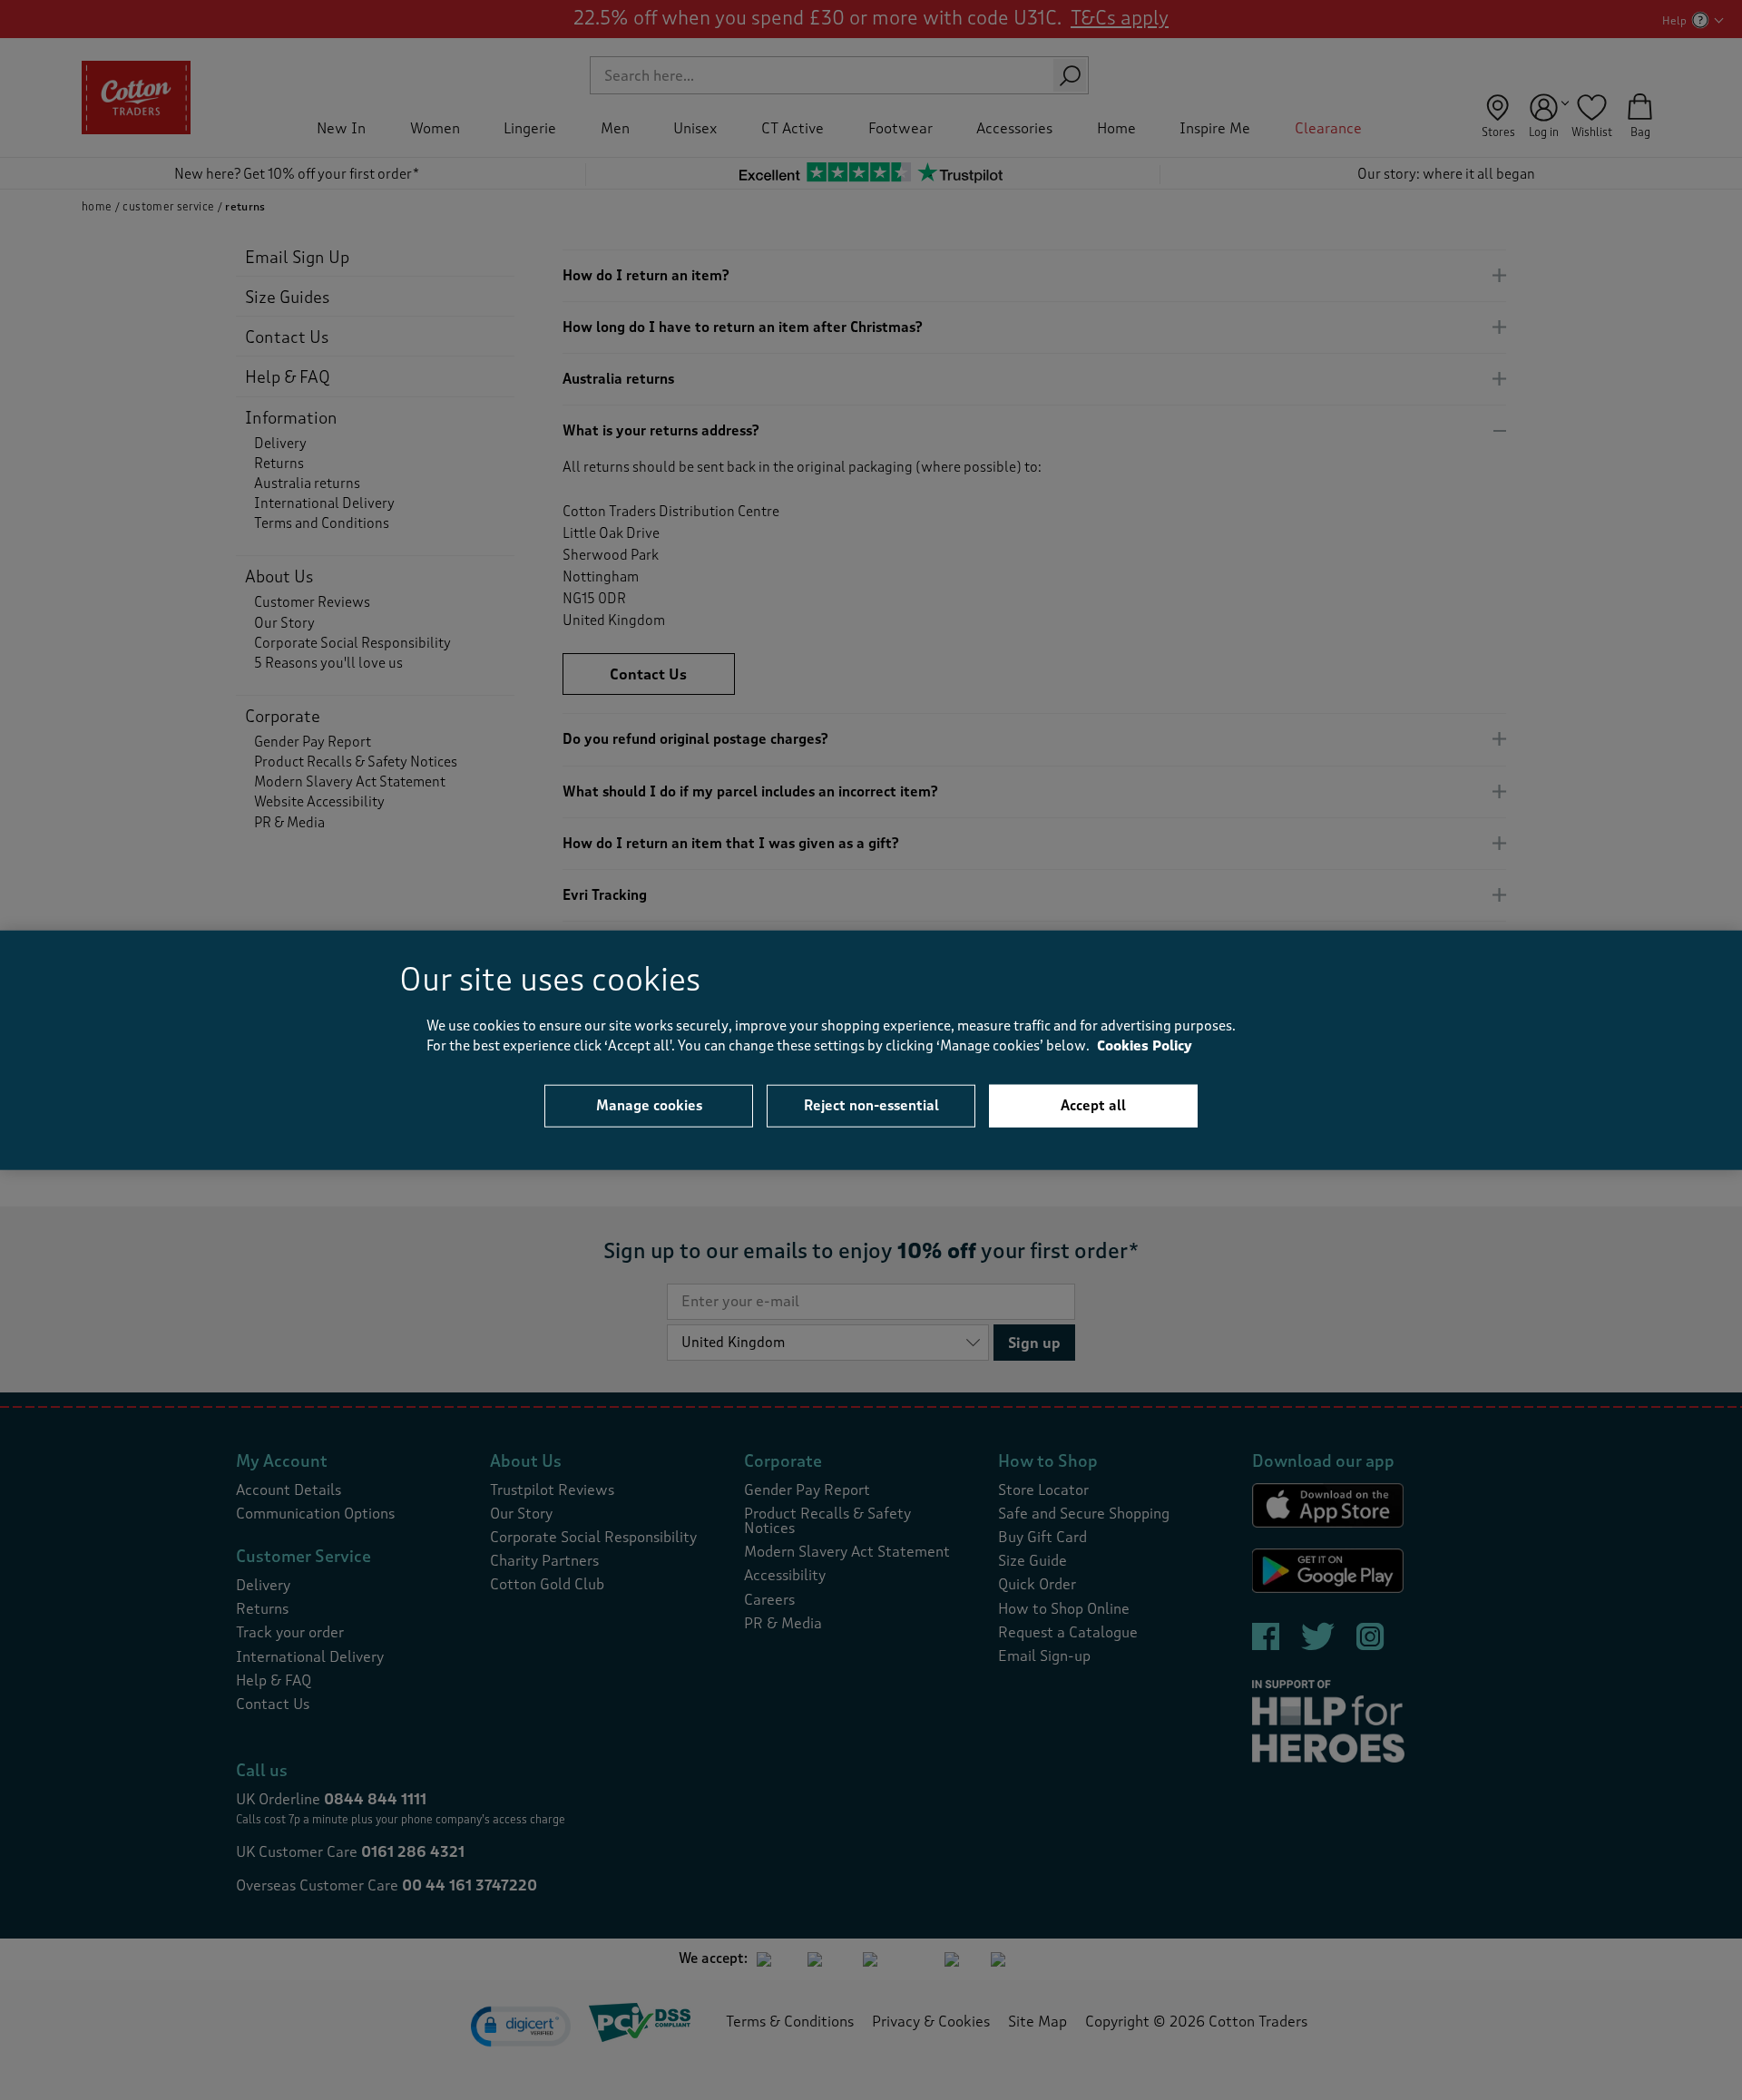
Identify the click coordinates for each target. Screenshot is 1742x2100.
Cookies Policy (1145, 1046)
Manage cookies (649, 1105)
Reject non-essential (871, 1105)
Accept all (1093, 1105)
